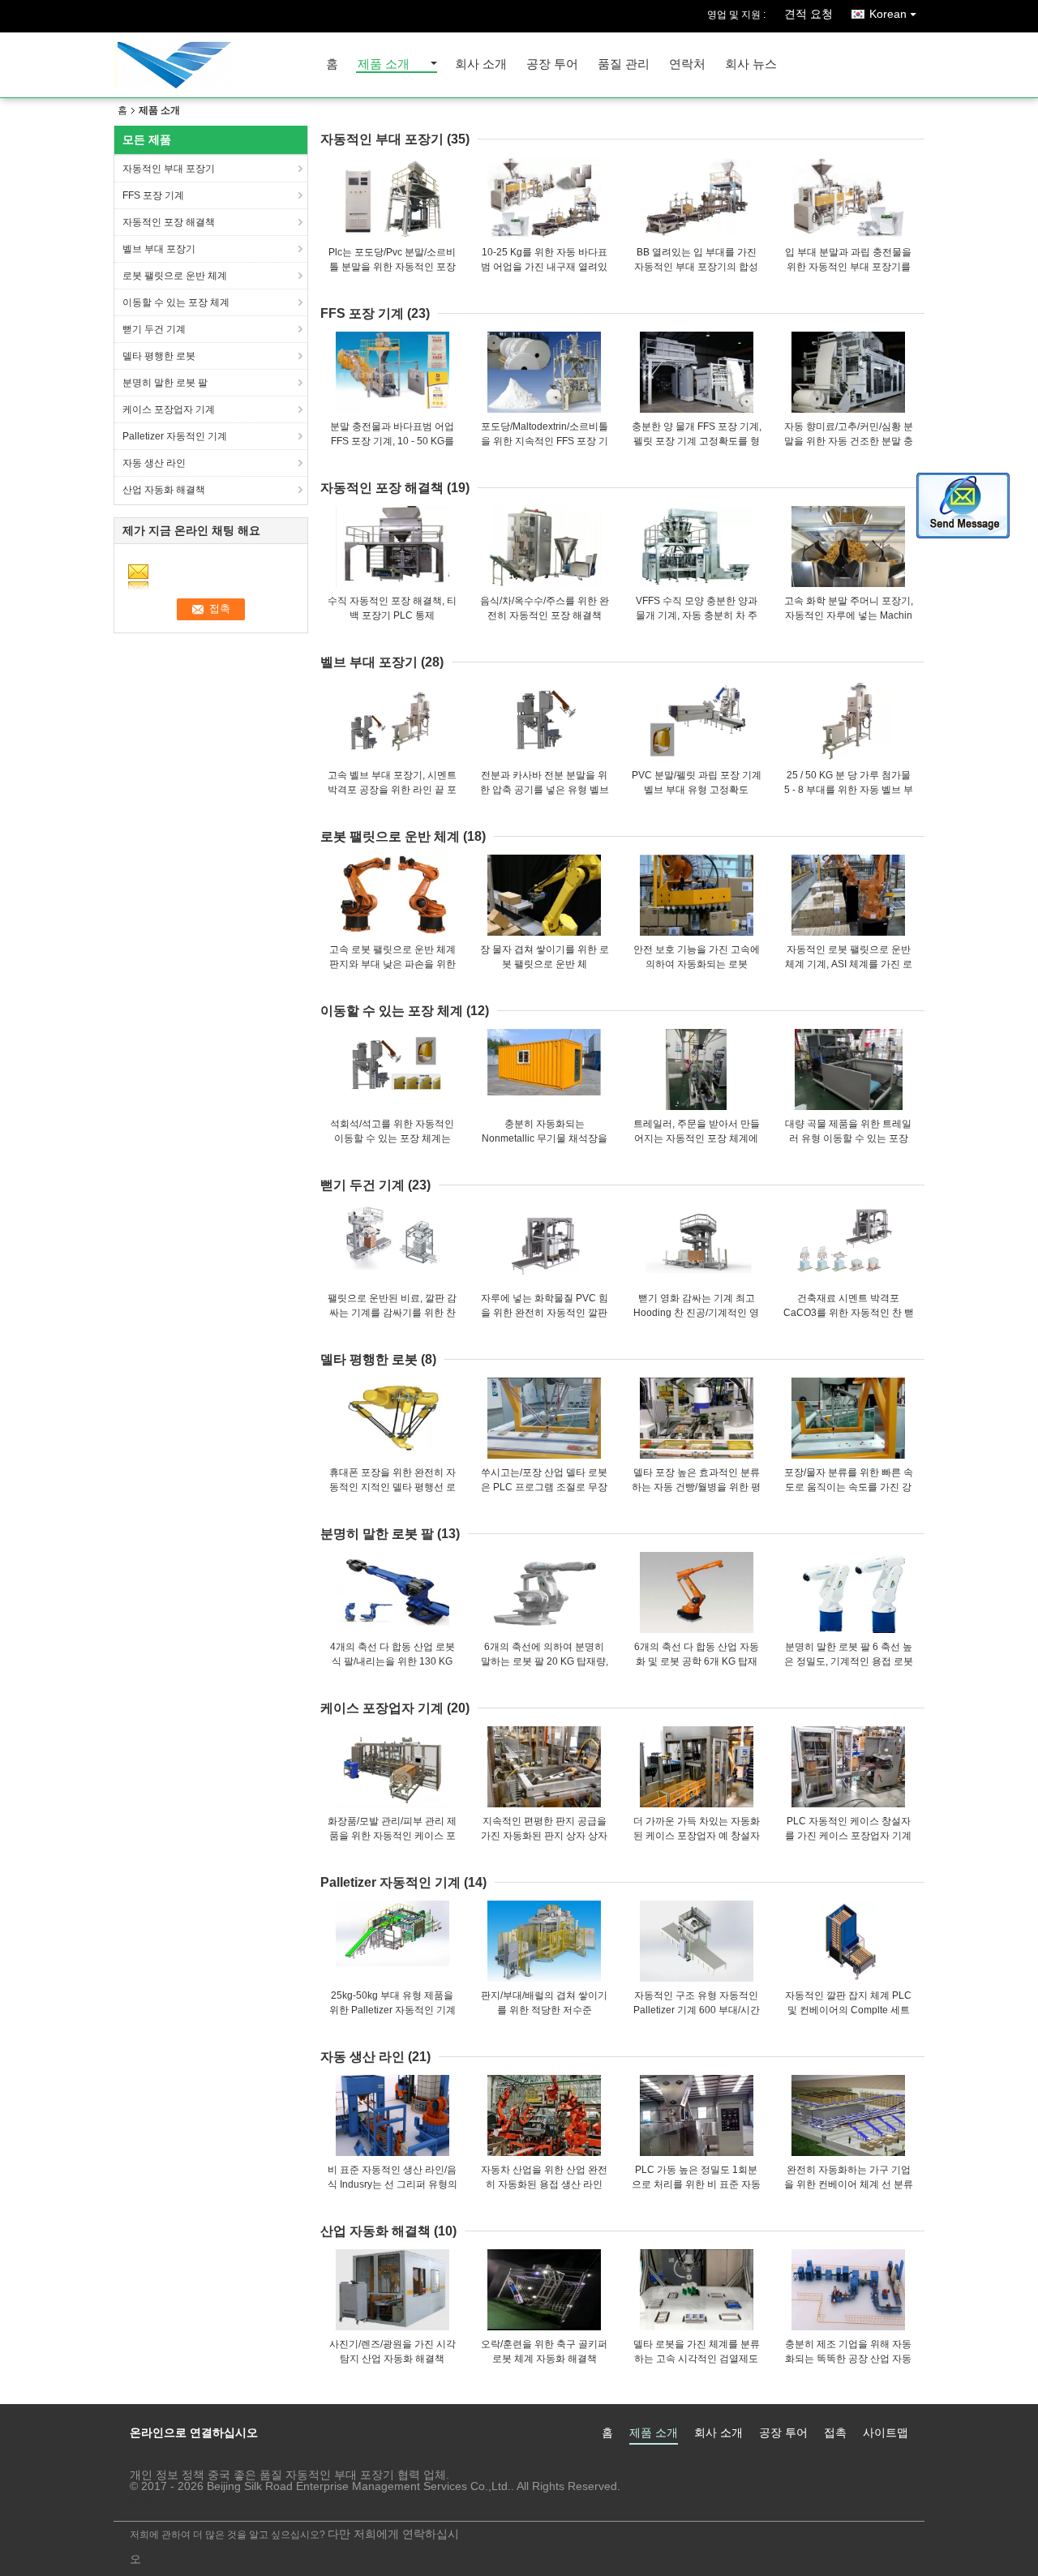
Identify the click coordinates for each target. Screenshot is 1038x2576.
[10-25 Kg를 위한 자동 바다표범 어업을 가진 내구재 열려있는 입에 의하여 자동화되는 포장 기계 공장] (544, 198)
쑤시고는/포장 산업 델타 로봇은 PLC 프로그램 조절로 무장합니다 (544, 1487)
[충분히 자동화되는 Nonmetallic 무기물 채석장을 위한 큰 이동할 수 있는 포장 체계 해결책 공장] (544, 1069)
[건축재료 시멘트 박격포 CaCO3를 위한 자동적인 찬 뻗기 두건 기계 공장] (848, 1244)
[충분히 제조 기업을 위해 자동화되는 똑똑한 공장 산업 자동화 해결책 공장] (848, 2290)
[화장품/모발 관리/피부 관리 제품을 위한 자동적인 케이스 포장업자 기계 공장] (392, 1767)
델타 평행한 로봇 (159, 356)
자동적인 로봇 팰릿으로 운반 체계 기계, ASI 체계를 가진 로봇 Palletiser (849, 964)
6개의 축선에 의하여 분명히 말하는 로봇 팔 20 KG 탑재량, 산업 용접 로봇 (545, 1661)
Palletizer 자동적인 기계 (175, 436)
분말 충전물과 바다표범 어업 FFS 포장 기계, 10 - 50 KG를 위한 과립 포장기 (392, 441)
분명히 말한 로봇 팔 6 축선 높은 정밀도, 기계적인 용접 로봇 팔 (849, 1661)
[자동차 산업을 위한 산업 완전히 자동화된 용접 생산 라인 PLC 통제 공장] (544, 2115)
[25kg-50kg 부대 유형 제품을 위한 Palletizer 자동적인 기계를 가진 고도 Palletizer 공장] (392, 1941)
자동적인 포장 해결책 (169, 222)
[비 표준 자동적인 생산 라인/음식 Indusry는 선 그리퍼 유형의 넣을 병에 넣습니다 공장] (392, 2115)
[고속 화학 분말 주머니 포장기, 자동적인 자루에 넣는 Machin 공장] (848, 546)
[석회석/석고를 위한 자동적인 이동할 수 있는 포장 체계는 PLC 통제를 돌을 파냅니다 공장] (392, 1069)
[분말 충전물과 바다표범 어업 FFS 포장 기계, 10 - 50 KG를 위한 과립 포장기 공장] (392, 372)
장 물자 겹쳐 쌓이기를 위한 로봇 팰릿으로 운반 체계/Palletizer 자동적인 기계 (545, 964)
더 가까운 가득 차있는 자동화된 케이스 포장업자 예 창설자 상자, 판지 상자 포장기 (697, 1836)
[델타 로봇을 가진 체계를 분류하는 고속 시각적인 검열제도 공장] (697, 2290)
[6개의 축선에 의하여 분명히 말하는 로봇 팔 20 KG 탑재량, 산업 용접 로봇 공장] (544, 1592)
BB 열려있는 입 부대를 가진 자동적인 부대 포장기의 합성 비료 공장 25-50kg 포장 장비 (696, 267)
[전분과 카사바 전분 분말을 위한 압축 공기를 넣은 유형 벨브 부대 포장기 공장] (544, 721)
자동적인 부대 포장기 (169, 169)
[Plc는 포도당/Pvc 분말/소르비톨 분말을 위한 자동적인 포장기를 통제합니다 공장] (392, 198)
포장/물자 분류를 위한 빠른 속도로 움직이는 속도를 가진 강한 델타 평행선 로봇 (849, 1487)
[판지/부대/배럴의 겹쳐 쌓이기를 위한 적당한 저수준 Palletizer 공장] (544, 1941)
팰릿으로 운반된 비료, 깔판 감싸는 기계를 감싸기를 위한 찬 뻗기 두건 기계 (392, 1313)
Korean (888, 14)
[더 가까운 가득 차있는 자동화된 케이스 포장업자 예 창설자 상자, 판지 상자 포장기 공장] (697, 1767)
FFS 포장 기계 (153, 195)
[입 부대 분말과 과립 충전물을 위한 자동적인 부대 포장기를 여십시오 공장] (848, 198)
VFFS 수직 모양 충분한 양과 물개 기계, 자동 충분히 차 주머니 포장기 (697, 615)
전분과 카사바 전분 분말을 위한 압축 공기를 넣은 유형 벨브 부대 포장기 (545, 790)
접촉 (835, 2432)
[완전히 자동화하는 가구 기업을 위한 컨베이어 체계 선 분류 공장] (848, 2115)
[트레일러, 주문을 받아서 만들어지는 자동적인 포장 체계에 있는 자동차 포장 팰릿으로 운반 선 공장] (697, 1069)
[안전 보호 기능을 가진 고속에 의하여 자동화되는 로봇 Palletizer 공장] (697, 895)
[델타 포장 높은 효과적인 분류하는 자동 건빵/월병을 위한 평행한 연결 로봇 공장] (697, 1418)
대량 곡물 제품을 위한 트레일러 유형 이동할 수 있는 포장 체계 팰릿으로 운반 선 (848, 1138)
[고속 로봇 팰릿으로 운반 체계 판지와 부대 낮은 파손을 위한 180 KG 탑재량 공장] (392, 895)
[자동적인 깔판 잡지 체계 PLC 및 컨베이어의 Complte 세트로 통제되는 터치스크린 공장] (848, 1941)
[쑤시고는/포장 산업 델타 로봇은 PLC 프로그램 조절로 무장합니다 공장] (544, 1418)
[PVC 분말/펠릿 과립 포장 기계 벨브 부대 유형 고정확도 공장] (697, 721)
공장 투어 (552, 64)
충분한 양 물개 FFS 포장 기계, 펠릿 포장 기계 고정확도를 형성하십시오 (697, 441)
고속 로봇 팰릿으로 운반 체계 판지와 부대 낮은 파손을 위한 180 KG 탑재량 (392, 964)
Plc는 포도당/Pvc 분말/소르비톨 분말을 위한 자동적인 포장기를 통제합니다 (392, 267)
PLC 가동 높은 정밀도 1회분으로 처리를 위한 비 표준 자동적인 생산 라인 (696, 2184)
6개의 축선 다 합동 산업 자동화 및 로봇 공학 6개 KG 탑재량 (697, 1661)
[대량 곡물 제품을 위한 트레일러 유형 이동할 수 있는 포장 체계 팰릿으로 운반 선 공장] (848, 1069)
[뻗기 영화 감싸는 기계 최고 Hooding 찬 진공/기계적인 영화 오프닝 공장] (697, 1244)
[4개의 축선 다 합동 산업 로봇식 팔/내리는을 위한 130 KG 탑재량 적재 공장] (392, 1592)
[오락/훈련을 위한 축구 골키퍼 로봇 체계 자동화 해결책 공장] (544, 2290)
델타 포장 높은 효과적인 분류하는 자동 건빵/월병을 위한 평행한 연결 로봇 (696, 1487)
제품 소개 (384, 64)
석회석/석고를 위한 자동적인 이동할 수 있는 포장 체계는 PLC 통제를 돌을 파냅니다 (392, 1138)
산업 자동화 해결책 (164, 490)
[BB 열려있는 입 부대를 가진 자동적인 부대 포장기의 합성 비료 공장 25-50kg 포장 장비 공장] (697, 198)
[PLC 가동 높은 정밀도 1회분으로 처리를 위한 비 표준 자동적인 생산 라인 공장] (697, 2115)
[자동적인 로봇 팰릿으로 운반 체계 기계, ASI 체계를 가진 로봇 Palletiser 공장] (848, 895)
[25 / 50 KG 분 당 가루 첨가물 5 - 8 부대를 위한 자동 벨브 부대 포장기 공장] (848, 721)
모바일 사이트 (161, 2499)
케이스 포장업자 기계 (169, 409)
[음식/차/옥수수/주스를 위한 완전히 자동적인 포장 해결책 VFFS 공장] (544, 546)
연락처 (687, 64)
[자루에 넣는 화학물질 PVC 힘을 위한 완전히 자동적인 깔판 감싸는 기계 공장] (544, 1244)
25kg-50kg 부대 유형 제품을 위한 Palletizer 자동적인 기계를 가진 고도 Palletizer (392, 2010)
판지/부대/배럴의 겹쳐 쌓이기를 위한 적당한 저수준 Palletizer (544, 2010)
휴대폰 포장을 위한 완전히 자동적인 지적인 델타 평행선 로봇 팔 (392, 1487)
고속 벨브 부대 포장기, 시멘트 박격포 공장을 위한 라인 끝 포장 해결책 (392, 790)
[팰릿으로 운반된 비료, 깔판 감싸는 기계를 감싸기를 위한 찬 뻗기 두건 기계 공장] (392, 1244)
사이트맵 (886, 2432)
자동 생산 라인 (154, 463)
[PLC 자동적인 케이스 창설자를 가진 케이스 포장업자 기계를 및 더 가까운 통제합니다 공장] (848, 1767)
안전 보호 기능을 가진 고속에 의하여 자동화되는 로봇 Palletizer (697, 964)
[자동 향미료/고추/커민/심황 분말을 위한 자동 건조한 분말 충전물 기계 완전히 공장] (848, 372)
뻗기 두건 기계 (154, 329)
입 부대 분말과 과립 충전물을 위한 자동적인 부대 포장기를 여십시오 (848, 267)
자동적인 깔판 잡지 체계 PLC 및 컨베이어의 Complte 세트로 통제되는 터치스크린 (848, 2010)
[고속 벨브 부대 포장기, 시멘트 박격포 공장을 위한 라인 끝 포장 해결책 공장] (392, 721)
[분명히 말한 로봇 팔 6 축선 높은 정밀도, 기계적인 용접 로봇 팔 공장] (848, 1592)
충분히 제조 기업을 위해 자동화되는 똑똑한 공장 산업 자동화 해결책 (848, 2359)
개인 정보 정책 (167, 2475)
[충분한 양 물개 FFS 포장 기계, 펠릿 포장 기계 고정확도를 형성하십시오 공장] (697, 372)
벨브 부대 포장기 (159, 249)
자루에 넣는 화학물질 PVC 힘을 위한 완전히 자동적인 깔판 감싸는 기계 (545, 1313)
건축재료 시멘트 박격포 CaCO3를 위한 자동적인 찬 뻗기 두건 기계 (849, 1313)
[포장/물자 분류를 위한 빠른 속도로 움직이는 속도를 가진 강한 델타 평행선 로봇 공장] (848, 1418)
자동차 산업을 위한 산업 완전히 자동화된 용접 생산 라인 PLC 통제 (544, 2184)
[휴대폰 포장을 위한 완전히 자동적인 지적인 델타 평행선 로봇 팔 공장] (392, 1418)
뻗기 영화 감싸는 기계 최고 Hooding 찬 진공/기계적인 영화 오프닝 (696, 1313)
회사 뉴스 (751, 64)
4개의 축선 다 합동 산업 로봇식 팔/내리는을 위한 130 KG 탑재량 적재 (392, 1661)
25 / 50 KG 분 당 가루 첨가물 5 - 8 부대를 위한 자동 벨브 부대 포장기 (849, 790)
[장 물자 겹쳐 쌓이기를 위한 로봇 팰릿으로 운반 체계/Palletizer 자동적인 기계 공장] (544, 895)
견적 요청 (809, 14)
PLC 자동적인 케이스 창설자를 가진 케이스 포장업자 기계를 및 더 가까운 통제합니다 (848, 1836)
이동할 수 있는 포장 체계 (176, 302)
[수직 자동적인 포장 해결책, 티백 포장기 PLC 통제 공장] (392, 546)
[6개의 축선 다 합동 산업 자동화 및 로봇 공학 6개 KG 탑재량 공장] (697, 1592)
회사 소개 (481, 64)
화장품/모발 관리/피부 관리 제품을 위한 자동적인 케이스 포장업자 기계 (392, 1836)
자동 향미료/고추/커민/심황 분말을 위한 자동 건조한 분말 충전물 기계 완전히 (849, 441)
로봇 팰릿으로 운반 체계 (175, 276)
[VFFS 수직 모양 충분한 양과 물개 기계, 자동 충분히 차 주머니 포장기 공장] (697, 546)
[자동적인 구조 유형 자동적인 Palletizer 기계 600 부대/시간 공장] (697, 1941)
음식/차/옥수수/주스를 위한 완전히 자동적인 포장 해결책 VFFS (545, 615)
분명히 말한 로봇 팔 (165, 383)
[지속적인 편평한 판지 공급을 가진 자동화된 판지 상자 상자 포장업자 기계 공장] (544, 1767)
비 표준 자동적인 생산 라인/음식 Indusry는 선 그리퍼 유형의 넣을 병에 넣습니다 (392, 2184)
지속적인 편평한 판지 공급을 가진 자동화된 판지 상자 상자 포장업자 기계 (544, 1836)
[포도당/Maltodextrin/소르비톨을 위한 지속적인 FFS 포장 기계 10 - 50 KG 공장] (544, 372)
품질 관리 (624, 64)
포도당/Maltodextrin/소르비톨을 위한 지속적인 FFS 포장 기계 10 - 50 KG (545, 441)
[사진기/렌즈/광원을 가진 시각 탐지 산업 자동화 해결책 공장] (392, 2290)
